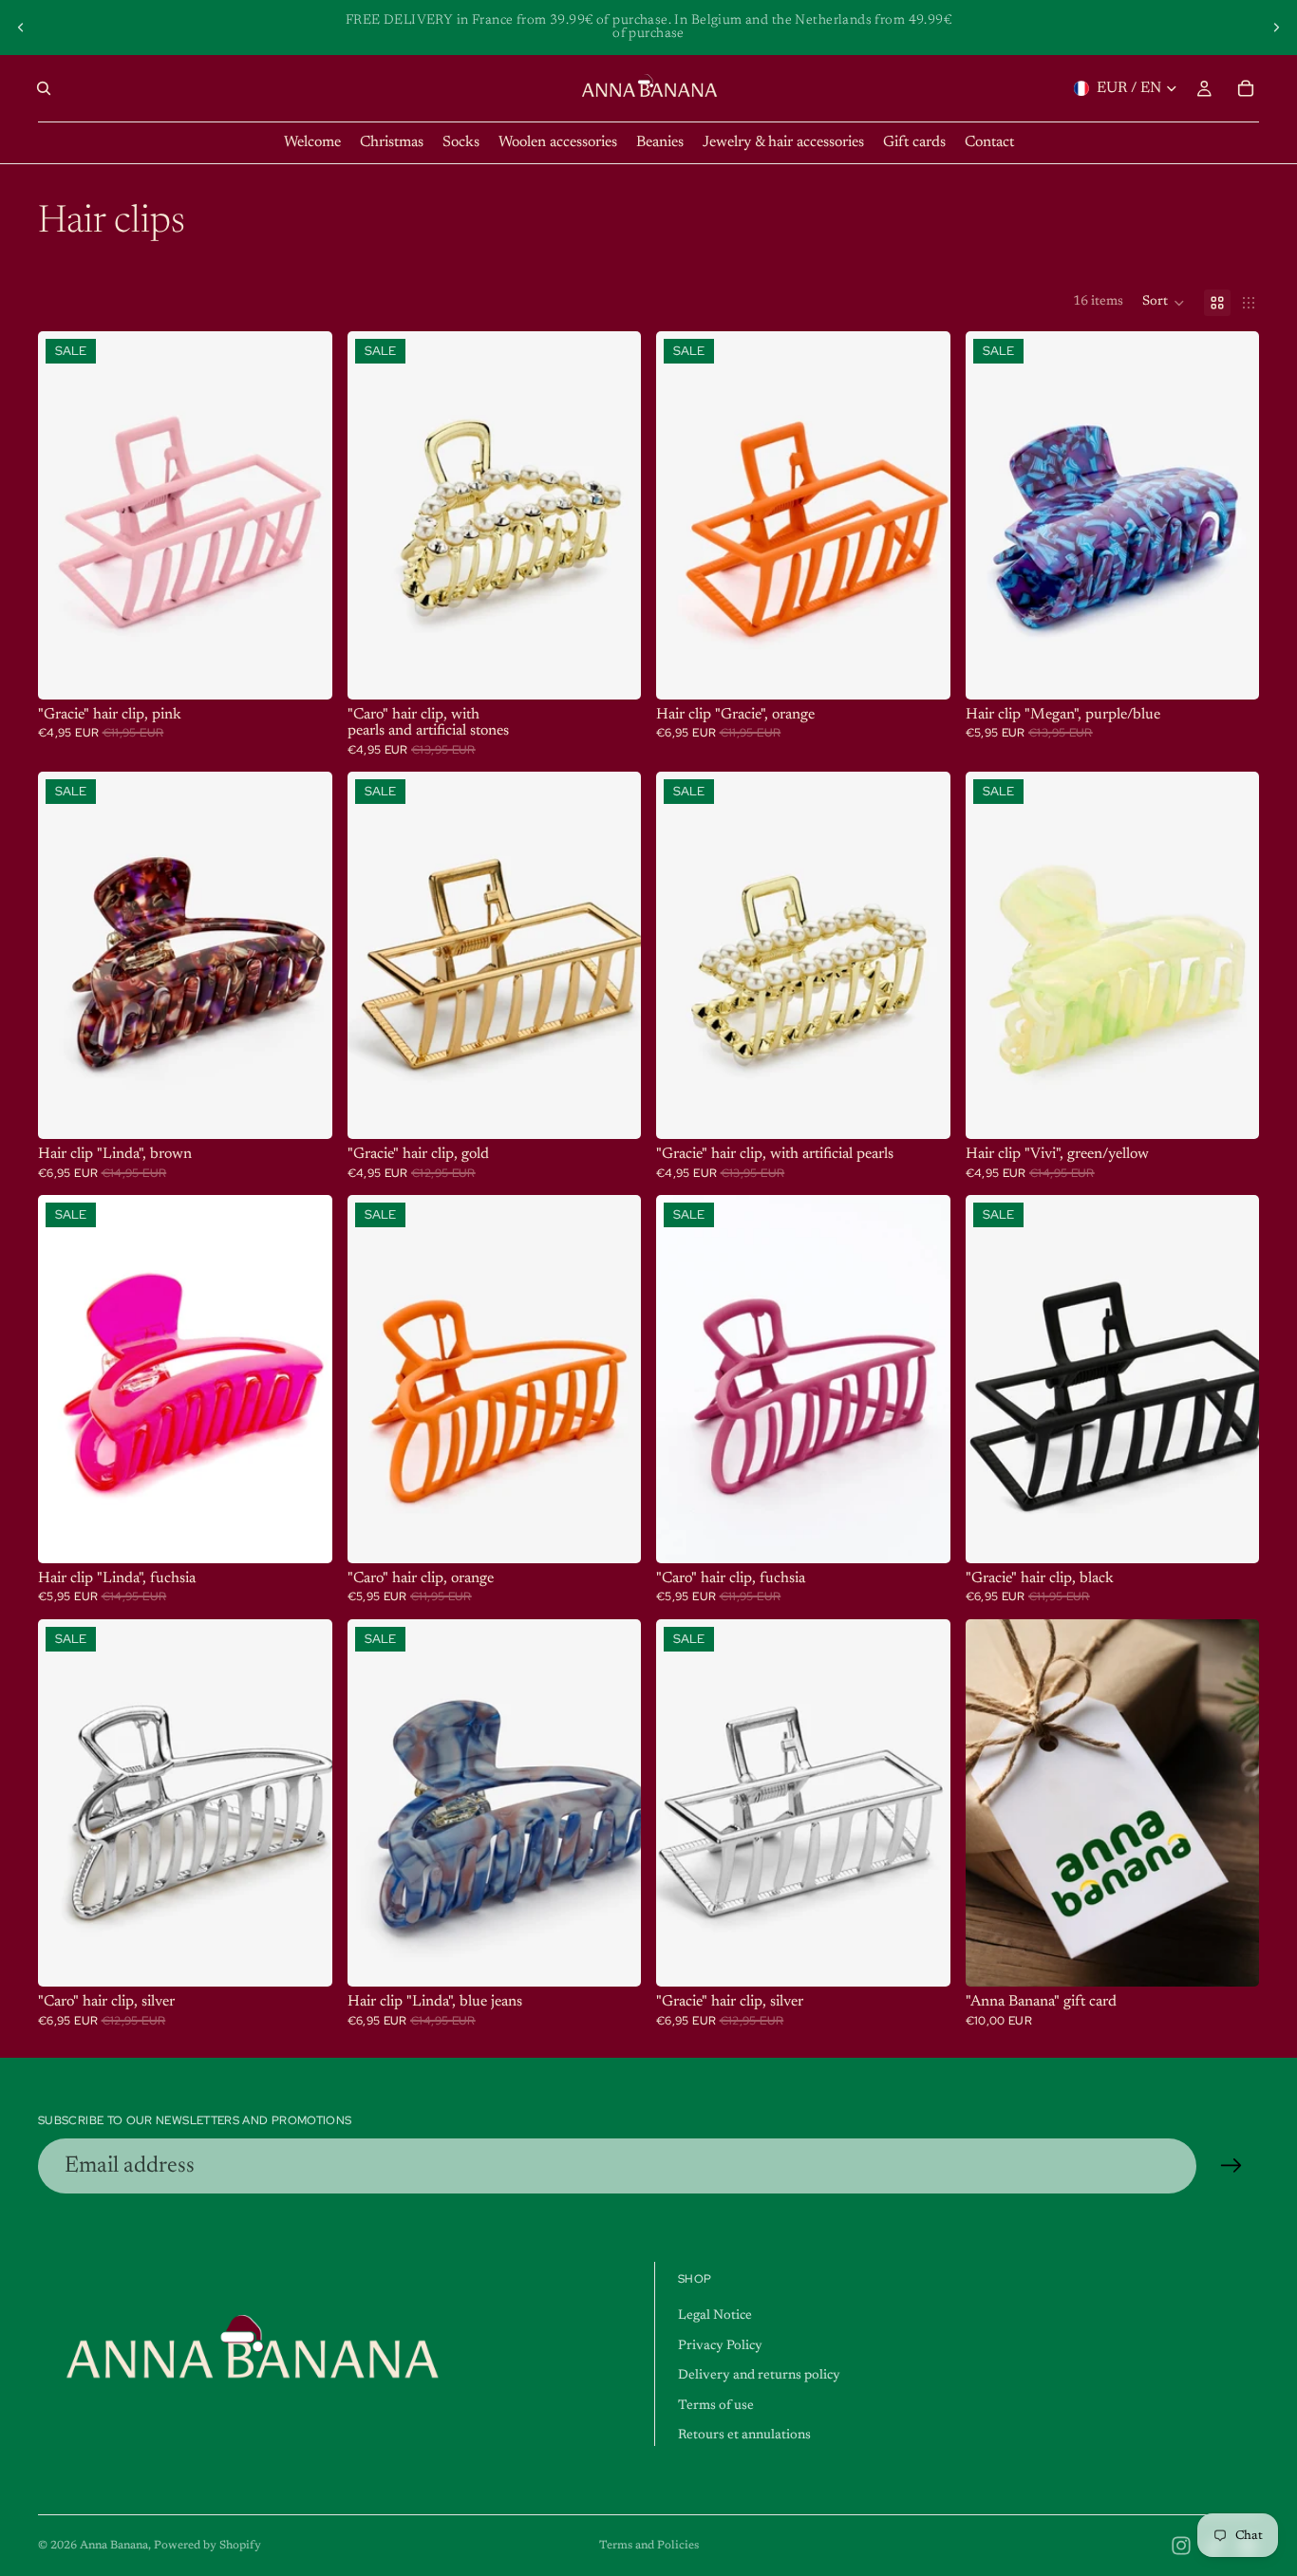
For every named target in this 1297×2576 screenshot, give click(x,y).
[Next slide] (1276, 28)
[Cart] (1246, 88)
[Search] (44, 88)
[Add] (303, 670)
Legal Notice (715, 2316)
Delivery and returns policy (759, 2376)
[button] (1164, 303)
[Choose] (1230, 1957)
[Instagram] (1181, 2546)
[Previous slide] (21, 28)
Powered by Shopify (207, 2546)
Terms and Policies (649, 2546)
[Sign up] (1231, 2166)
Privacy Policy (720, 2346)
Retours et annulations (744, 2436)
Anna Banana (114, 2546)
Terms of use (716, 2406)
